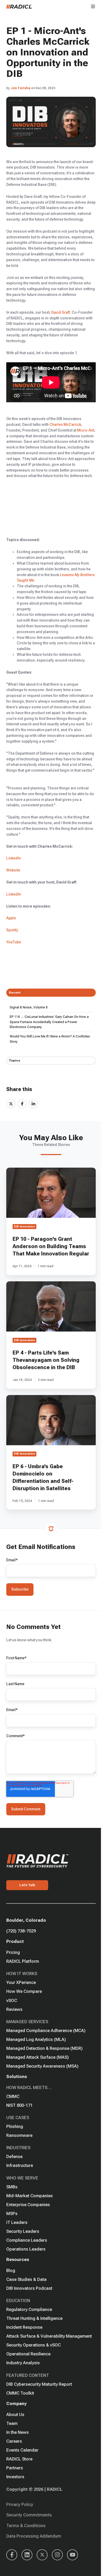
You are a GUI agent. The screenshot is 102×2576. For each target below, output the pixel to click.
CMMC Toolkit (20, 2393)
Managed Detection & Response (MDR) (44, 2048)
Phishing (15, 2126)
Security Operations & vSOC (33, 2345)
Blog (11, 2270)
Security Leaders (23, 2231)
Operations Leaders (26, 2249)
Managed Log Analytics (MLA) (36, 2039)
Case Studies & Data (26, 2279)
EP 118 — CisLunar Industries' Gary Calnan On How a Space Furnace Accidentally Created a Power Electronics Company (49, 1022)
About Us (15, 2414)
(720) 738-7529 (21, 1931)
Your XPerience (21, 1982)
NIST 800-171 (19, 2105)
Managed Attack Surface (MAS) (38, 2057)
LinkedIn (14, 858)
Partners (15, 2468)
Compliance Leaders (27, 2240)
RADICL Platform (23, 1961)
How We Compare (24, 1991)
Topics (15, 1060)
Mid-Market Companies (30, 2196)
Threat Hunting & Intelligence (34, 2318)
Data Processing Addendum (34, 2536)
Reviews (14, 2009)
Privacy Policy (20, 2504)
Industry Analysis (23, 2363)
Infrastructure (20, 2165)
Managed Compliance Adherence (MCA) (46, 2030)
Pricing (13, 1952)
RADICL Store (19, 2459)
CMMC (13, 2096)
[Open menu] (93, 6)
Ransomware (19, 2135)
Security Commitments (29, 2515)
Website (13, 870)
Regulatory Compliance (29, 2309)
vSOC (12, 2000)
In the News (18, 2432)
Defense (14, 2156)
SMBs (12, 2187)
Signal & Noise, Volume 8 (29, 1007)
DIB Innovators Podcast (29, 2288)
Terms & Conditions (26, 2526)
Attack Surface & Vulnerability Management (49, 2336)
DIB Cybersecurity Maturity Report (39, 2384)
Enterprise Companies (28, 2205)
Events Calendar (22, 2450)
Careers (14, 2441)
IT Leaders (17, 2222)
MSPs (12, 2213)
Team (12, 2423)
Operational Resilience (28, 2354)
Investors (15, 2477)
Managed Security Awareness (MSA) (42, 2066)
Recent (15, 992)
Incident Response (24, 2327)
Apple (12, 918)
